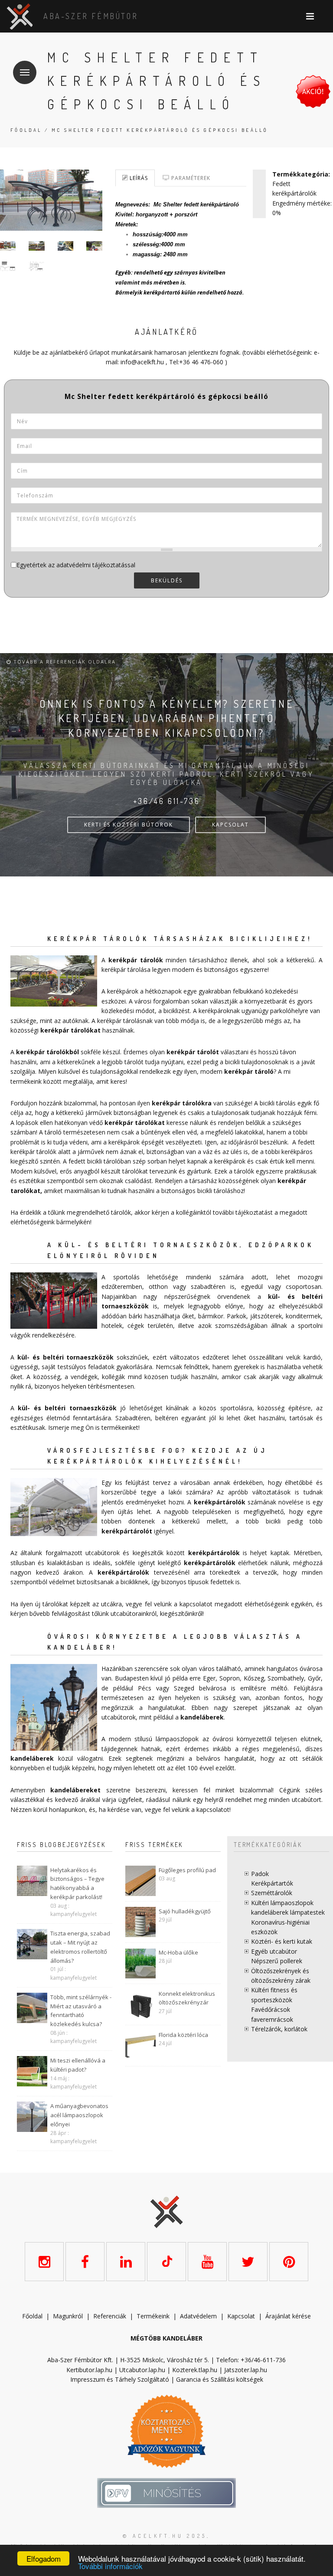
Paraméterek (190, 178)
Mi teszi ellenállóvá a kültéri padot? (78, 2065)
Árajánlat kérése (288, 2316)
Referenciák (110, 2316)
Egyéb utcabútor (274, 1951)
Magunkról (68, 2316)
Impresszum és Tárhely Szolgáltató (120, 2379)
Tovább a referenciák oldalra (64, 662)
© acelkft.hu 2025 (165, 2536)
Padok (260, 1874)
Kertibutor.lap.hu (89, 2370)
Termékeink (153, 2316)
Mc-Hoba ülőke (178, 1952)
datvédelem (200, 2316)
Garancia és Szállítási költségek (220, 2379)
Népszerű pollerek (277, 1961)
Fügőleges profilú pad (187, 1870)
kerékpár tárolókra (182, 1103)
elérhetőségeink (267, 1604)
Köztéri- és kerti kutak (282, 1941)
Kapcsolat (241, 2316)
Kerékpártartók (272, 1883)
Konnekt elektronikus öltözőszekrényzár (187, 1998)
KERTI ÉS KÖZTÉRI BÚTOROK (129, 825)
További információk (110, 2566)
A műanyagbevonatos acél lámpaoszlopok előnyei (79, 2115)
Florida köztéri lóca (183, 2035)
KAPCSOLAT (230, 825)
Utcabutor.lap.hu (142, 2370)
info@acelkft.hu (142, 362)
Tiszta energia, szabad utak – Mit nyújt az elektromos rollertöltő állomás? (80, 1947)
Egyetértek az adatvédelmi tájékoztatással (76, 565)
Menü (25, 72)
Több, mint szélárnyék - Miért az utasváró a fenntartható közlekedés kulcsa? (81, 2010)
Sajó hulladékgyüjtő (185, 1911)
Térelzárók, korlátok (279, 2029)
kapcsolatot (213, 1809)
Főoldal (26, 130)
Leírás (138, 178)
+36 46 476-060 (201, 362)
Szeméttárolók (272, 1893)
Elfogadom (44, 2558)
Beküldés (167, 580)
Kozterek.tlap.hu (195, 2370)
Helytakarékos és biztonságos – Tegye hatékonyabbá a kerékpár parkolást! (77, 1883)
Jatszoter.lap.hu (246, 2370)
